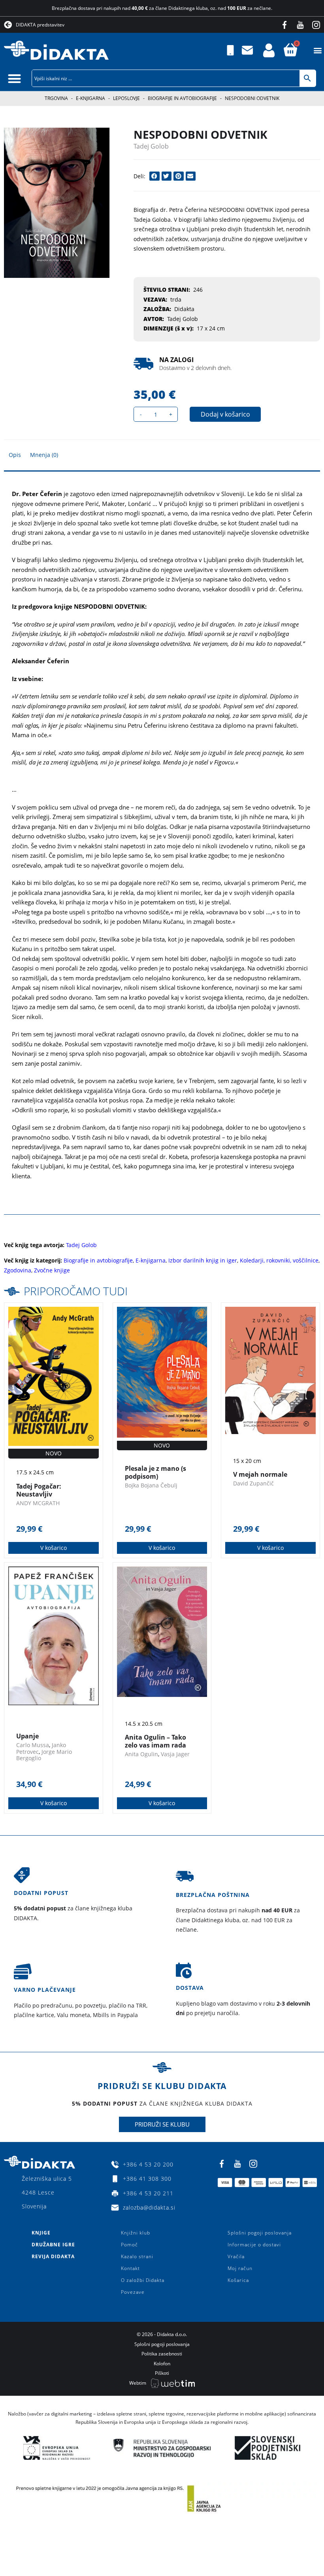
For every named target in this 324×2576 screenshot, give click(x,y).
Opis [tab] (15, 455)
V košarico (54, 1548)
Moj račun (240, 2268)
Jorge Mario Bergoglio (44, 1755)
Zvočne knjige (52, 1270)
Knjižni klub (136, 2233)
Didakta (184, 309)
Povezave (133, 2292)
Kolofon (162, 2364)
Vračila (236, 2256)
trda (176, 299)
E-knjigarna (90, 98)
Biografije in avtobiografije (182, 98)
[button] (317, 50)
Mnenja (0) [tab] (44, 455)
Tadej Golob (151, 146)
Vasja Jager (175, 1754)
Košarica (238, 2280)
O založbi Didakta (143, 2280)
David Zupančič (253, 1483)
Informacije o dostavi (254, 2245)
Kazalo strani (137, 2256)
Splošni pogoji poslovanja (260, 2233)
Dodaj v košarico (225, 414)
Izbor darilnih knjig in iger (203, 1260)
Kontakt (130, 2268)
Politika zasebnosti (162, 2354)
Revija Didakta (53, 2256)
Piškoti (162, 2373)
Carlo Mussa (33, 1745)
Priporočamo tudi (76, 1291)
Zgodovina (18, 1270)
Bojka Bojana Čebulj (151, 1485)
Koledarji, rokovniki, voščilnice (279, 1260)
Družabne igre (53, 2245)
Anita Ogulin (141, 1754)
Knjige (41, 2233)
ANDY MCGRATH (38, 1503)
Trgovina (56, 98)
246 (198, 290)
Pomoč (129, 2245)
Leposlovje (126, 98)
